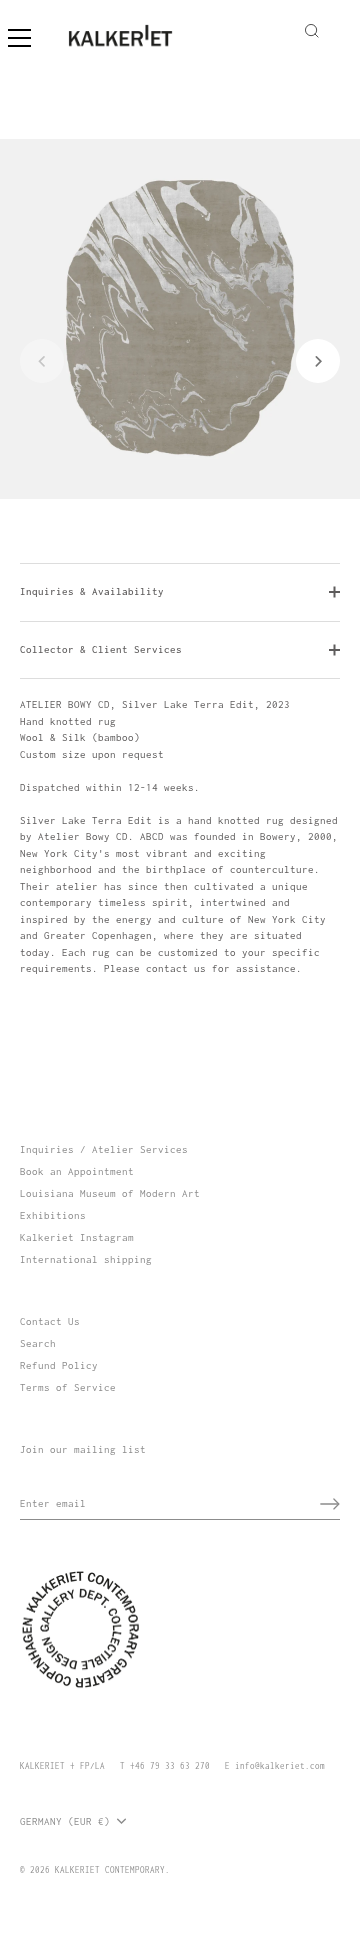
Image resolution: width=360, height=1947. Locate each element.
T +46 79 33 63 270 (165, 1766)
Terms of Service (68, 1387)
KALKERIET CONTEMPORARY (110, 1870)
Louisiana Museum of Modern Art (110, 1193)
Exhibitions (53, 1215)
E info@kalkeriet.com (275, 1766)
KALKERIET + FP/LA (62, 1766)
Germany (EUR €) (65, 1821)
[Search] (311, 34)
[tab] (180, 837)
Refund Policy (59, 1365)
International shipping (86, 1259)
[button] (42, 361)
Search (38, 1343)
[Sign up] (330, 1504)
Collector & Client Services (101, 649)
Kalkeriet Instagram (77, 1237)
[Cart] (337, 28)
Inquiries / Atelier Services (104, 1149)
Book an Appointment (77, 1171)
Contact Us (50, 1321)
